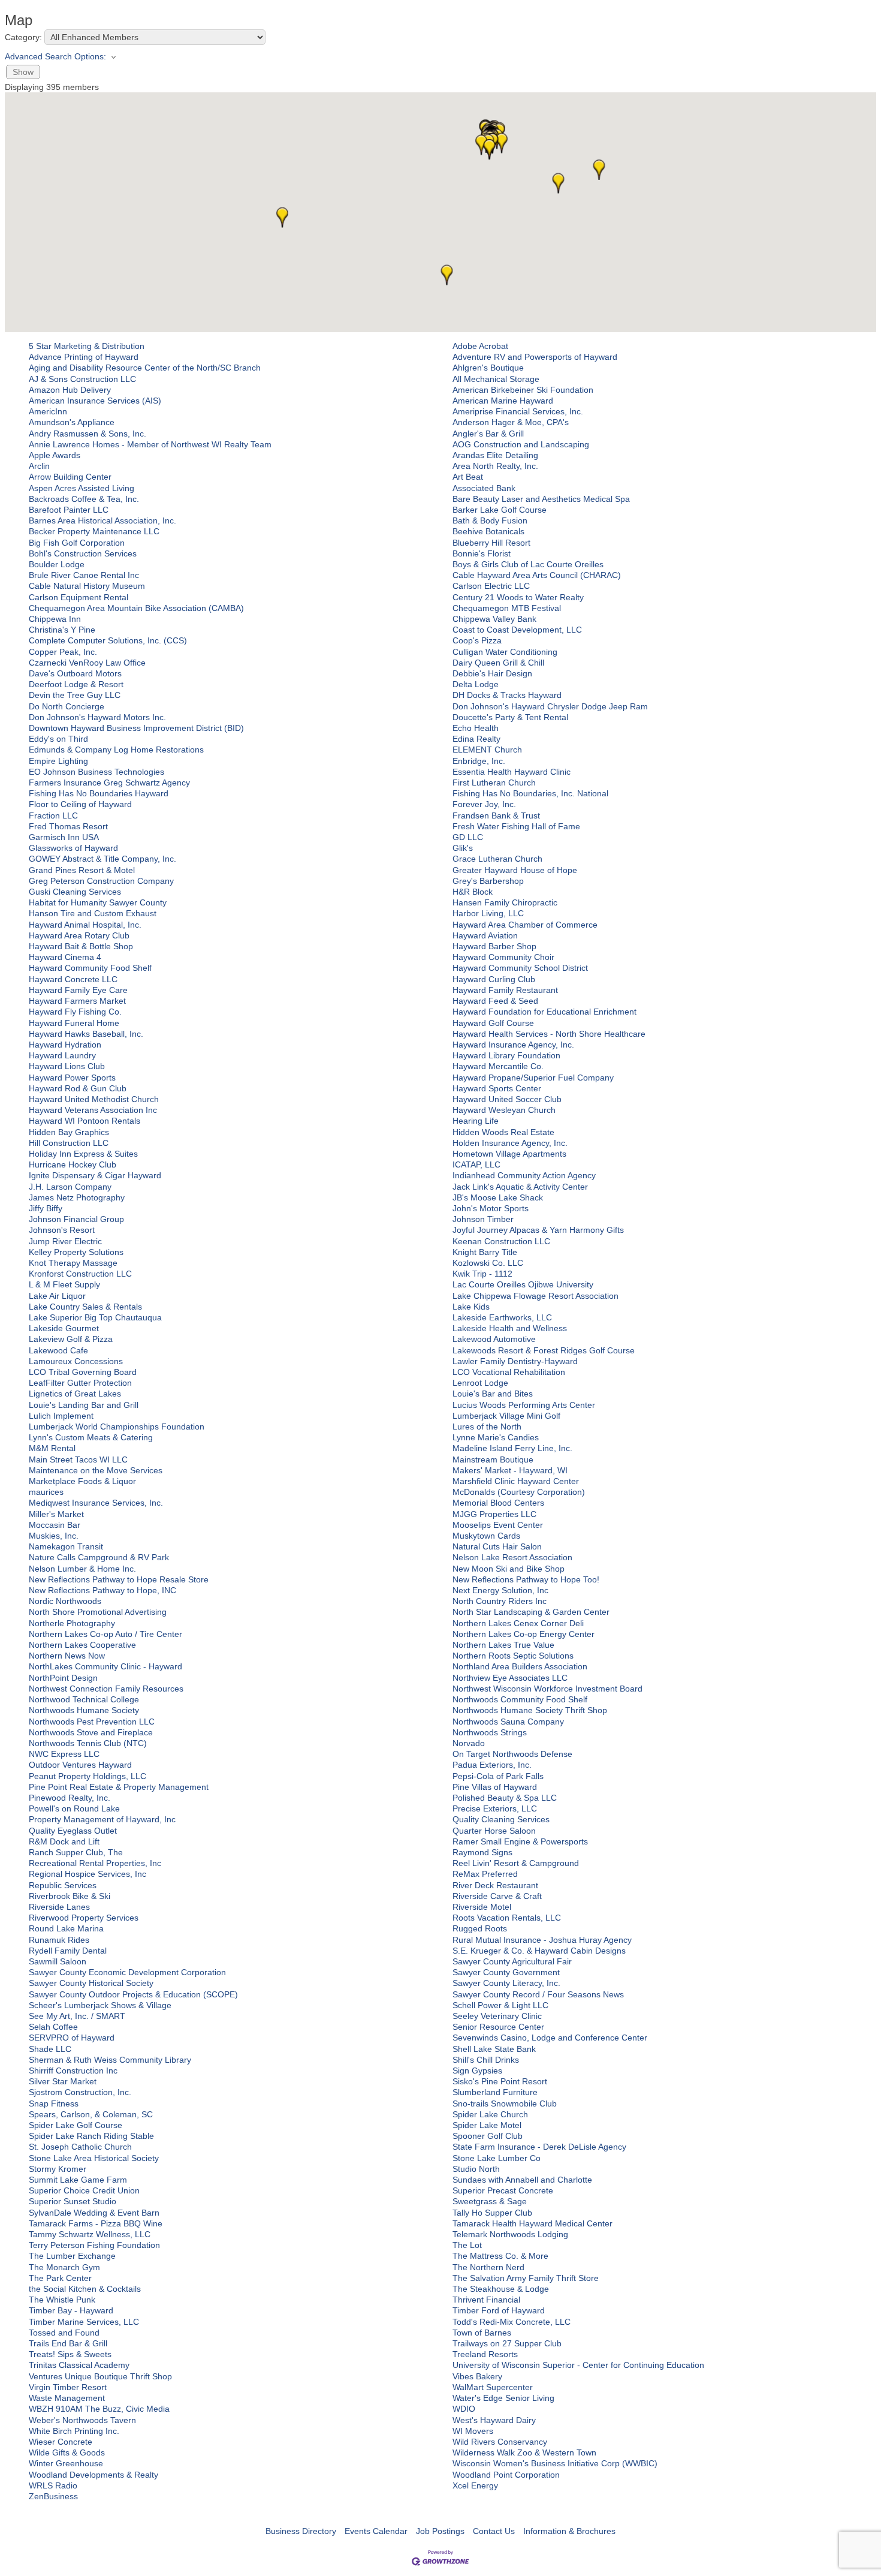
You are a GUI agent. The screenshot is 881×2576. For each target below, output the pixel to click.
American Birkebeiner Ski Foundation (523, 390)
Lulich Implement (61, 1416)
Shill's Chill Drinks (486, 2060)
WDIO (464, 2409)
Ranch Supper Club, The (76, 1852)
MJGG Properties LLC (494, 1514)
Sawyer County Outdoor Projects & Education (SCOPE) (133, 1994)
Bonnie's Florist (482, 553)
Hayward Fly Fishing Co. (75, 1012)
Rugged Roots (480, 1928)
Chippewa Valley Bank (494, 619)
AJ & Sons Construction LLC (82, 379)
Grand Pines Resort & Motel (82, 870)
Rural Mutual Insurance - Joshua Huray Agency (542, 1940)
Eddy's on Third (58, 739)
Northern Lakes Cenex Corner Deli (518, 1623)
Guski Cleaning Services (75, 892)
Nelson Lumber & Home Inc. (82, 1569)
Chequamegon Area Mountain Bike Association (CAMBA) (136, 608)
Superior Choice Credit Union (84, 2190)
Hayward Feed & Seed (495, 1001)
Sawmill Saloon (58, 1961)
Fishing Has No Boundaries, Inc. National (530, 793)
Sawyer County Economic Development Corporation (127, 1972)
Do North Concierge (67, 706)
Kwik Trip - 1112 (482, 1274)
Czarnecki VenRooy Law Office (87, 663)
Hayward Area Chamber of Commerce (525, 925)
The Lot (467, 2245)
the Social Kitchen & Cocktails (85, 2289)
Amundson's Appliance (72, 422)
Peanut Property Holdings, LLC (88, 1776)
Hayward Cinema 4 (65, 957)
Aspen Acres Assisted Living (82, 488)
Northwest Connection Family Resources (106, 1689)
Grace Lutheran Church (497, 859)
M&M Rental (52, 1448)
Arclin (39, 466)
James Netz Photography (77, 1197)
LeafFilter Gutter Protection (80, 1383)
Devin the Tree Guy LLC (75, 695)
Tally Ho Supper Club (492, 2213)
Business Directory (301, 2531)
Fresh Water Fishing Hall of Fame (516, 826)
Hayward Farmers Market (77, 1001)
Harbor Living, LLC (488, 913)
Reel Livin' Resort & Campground (516, 1863)
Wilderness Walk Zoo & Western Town (524, 2452)
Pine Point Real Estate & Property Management (119, 1787)
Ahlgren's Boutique (488, 368)
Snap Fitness (54, 2103)
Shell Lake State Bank (494, 2049)
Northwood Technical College (84, 1699)
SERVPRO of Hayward (72, 2038)
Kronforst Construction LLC (80, 1274)
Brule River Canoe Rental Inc (84, 575)
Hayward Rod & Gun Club (78, 1088)
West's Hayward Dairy (494, 2420)
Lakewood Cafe (58, 1350)
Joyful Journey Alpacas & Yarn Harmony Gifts (538, 1230)
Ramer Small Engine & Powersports (520, 1841)
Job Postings (440, 2531)
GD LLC (468, 837)
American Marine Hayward (503, 401)
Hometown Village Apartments (509, 1154)
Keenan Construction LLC (501, 1241)
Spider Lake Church (490, 2114)
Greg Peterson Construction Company (101, 881)
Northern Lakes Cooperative (82, 1645)
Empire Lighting (58, 761)
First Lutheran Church (494, 783)
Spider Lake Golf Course (76, 2125)
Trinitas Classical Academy (79, 2365)
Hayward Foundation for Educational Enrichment (544, 1012)
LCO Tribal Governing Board (83, 1372)
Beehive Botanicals (488, 531)
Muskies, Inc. (54, 1536)
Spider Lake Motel (487, 2125)
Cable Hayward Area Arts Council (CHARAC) (537, 575)
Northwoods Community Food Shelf (520, 1699)
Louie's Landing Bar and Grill (84, 1405)
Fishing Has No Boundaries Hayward (99, 793)
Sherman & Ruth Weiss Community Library (110, 2060)
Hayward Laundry (62, 1055)
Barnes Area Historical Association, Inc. (102, 520)
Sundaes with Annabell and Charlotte (522, 2180)
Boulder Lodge (57, 564)
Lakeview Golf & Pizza (71, 1339)
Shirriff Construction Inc (73, 2071)
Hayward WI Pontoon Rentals (85, 1121)
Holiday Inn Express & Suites (83, 1154)
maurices (46, 1492)
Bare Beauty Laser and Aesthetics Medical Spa (541, 499)
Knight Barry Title (485, 1252)
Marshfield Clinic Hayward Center (516, 1481)
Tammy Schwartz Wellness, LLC (90, 2234)
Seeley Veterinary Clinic (497, 2016)
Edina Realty (476, 739)
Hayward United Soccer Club (507, 1099)
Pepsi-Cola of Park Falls (498, 1776)
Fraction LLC (53, 815)
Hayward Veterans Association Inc (93, 1110)
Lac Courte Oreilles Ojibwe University (523, 1284)
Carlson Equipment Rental (79, 597)
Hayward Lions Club (67, 1066)
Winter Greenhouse (66, 2463)
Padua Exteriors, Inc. (492, 1765)
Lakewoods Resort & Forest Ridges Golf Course (544, 1350)
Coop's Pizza (477, 640)
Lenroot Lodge (480, 1383)
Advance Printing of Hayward (84, 357)
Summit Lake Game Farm (78, 2180)
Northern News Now (67, 1656)
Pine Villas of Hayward (495, 1787)
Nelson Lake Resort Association (512, 1557)
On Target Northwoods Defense (512, 1754)
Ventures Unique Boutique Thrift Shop (100, 2376)
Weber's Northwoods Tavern (82, 2420)
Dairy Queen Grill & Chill (498, 663)
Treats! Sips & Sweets (70, 2354)
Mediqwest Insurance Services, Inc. (96, 1503)
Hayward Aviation (485, 935)
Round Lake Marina (66, 1928)
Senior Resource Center (498, 2027)
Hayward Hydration (65, 1045)
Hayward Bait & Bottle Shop (81, 946)
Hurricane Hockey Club (73, 1164)
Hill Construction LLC (69, 1143)
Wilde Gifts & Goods (67, 2452)
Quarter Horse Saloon (494, 1831)
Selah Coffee (53, 2027)
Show (23, 72)
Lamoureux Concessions (76, 1361)
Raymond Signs (482, 1852)
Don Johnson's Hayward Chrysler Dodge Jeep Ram (550, 706)
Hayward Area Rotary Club (79, 935)
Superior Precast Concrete (503, 2190)
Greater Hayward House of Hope (515, 870)
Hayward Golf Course (493, 1023)
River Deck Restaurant (495, 1885)
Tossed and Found (64, 2333)
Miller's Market (56, 1514)
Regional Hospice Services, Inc (88, 1874)
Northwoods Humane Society (84, 1710)
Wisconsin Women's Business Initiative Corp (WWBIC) (555, 2463)
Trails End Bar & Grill (68, 2343)
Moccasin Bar (55, 1525)
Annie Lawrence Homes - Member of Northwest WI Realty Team (150, 444)
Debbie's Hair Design (492, 673)
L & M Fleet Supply (64, 1284)
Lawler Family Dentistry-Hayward (515, 1361)
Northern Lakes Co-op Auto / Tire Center (105, 1634)
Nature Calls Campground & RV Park (99, 1557)
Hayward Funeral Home (74, 1023)
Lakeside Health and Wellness (510, 1328)
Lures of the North (487, 1427)
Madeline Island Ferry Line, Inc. (512, 1448)
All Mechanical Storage (496, 379)
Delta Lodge (476, 684)
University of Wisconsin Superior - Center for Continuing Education (578, 2365)
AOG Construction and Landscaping (521, 444)
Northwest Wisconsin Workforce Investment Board (547, 1689)
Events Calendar (376, 2531)
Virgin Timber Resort (68, 2387)
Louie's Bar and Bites (493, 1394)
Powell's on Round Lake (74, 1808)
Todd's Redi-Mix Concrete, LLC (512, 2322)
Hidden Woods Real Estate (503, 1132)
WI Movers (473, 2431)
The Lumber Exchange (72, 2256)
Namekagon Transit (66, 1546)
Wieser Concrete (61, 2442)
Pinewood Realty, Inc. (70, 1798)
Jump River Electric (65, 1241)
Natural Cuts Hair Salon (497, 1546)
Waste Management (67, 2398)
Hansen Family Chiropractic (505, 902)
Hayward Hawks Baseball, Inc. (86, 1034)
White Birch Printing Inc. (74, 2431)
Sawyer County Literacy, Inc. (506, 1983)
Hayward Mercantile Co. (498, 1066)
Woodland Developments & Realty (93, 2475)
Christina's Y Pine (62, 630)
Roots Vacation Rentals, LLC (507, 1918)
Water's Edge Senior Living (503, 2398)
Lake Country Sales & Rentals (85, 1307)
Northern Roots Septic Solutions (513, 1656)
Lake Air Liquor (57, 1296)
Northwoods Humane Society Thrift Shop (530, 1710)
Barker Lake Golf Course (500, 510)
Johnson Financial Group (76, 1219)
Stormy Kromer (58, 2169)
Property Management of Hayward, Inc (102, 1819)
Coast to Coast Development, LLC (517, 630)
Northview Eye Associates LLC (510, 1678)
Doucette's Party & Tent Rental (510, 717)
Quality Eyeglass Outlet (73, 1831)
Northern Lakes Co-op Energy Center (524, 1634)
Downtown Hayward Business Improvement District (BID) (136, 728)
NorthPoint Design (63, 1678)
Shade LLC (50, 2049)
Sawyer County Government (506, 1972)
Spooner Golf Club (488, 2136)
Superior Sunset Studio (73, 2201)
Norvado (469, 1743)
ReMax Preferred (485, 1874)
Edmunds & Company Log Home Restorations (116, 750)
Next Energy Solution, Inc (500, 1590)
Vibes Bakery (477, 2376)
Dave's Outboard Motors (75, 673)
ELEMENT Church (487, 750)
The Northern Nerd (488, 2267)
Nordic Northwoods (65, 1601)
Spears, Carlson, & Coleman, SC (91, 2114)
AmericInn (48, 411)
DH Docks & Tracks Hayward (507, 695)
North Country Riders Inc (500, 1601)
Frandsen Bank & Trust (496, 815)
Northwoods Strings (490, 1732)
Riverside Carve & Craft (497, 1896)
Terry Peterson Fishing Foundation (94, 2245)
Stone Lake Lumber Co (497, 2158)
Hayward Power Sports (72, 1078)
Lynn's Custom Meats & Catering (91, 1437)
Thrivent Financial (486, 2300)
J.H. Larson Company (70, 1187)
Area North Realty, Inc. (495, 466)
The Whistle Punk (62, 2300)
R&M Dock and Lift (64, 1841)
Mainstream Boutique (493, 1459)
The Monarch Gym (64, 2267)
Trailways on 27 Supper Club (507, 2343)
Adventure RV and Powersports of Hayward (535, 357)
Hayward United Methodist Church (94, 1099)
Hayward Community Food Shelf (90, 968)
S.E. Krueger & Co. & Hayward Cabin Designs (539, 1951)
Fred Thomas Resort (68, 826)
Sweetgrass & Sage (490, 2201)
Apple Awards (55, 455)
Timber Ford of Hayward (499, 2310)
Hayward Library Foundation (506, 1055)
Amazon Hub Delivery (70, 390)
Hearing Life (476, 1121)
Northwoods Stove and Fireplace (91, 1732)
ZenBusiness (53, 2496)
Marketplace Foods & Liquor (82, 1481)
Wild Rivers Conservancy (500, 2442)
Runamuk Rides (59, 1940)
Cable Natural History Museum (87, 586)
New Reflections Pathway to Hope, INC (102, 1590)
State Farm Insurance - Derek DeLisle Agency (539, 2147)
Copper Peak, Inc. (63, 652)
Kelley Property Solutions (76, 1252)
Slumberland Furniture (495, 2092)
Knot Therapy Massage (73, 1263)
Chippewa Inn (55, 619)
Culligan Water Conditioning (505, 652)
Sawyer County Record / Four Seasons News (538, 1994)
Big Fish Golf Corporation (77, 543)
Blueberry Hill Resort (491, 543)
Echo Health (476, 728)
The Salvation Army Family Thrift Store (526, 2278)
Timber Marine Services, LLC (84, 2322)
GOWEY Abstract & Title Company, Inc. (102, 859)
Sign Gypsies (477, 2071)
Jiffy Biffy (46, 1208)
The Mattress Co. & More (500, 2256)
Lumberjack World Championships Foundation (117, 1427)
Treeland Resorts (485, 2354)
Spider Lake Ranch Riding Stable (91, 2136)
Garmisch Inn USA (64, 837)
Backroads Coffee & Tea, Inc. (84, 499)
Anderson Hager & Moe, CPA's (511, 422)
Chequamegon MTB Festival (507, 608)
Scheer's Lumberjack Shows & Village (100, 2005)
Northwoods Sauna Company (508, 1722)
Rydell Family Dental (68, 1951)
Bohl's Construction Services (83, 553)
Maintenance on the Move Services (96, 1470)
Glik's (463, 848)
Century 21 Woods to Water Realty (518, 597)
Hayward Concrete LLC (73, 979)
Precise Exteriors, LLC (495, 1808)
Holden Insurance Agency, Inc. (510, 1143)
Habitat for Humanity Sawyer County (98, 902)
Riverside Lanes (59, 1907)
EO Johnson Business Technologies (96, 772)
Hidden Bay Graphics (69, 1132)
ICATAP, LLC (476, 1164)
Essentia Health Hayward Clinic (512, 772)
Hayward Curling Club (494, 979)
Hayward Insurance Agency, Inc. (513, 1045)
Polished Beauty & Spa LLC (505, 1798)
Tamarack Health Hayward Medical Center (532, 2223)
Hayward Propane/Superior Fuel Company (533, 1078)
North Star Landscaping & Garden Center (531, 1612)
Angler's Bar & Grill (488, 434)
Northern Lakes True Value (503, 1645)
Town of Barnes (482, 2333)
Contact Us (494, 2531)
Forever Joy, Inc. (484, 804)
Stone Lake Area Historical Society (94, 2158)
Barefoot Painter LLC (69, 510)
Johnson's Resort (62, 1230)
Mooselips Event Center (498, 1525)
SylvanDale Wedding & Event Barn (94, 2213)
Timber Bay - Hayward (71, 2310)
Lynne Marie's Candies (496, 1437)
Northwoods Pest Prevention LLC (92, 1722)
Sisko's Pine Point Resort (500, 2081)
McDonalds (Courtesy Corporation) (519, 1492)
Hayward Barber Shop (494, 946)
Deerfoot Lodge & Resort (76, 684)
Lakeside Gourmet (64, 1328)
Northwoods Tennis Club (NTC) (88, 1743)
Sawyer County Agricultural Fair (512, 1961)
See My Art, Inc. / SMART (77, 2016)
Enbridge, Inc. (479, 761)
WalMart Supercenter (493, 2387)
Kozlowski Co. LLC (488, 1263)
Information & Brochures (569, 2531)
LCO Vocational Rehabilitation (509, 1372)
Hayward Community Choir (503, 957)
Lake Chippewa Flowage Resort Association (535, 1296)
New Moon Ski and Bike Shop (509, 1569)
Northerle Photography (72, 1623)
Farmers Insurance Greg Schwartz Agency (109, 783)
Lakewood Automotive (494, 1339)
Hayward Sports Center (497, 1088)
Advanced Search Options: (55, 56)
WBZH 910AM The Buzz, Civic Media (99, 2409)
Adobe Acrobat (480, 346)
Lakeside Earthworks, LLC (502, 1317)
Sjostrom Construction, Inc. (80, 2092)
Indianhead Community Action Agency (524, 1175)
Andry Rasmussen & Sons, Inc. (88, 434)
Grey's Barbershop (488, 881)
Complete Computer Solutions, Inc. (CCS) (108, 640)
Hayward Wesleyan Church (504, 1110)
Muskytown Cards (486, 1536)
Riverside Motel (482, 1907)
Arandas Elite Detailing (495, 455)
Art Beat (468, 477)
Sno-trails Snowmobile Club (505, 2103)
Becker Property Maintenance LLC (94, 531)
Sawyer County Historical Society (91, 1983)
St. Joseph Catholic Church (80, 2147)
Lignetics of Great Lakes (75, 1394)
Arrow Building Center (70, 477)
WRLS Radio (53, 2485)
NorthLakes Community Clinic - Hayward (105, 1666)
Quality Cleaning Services (501, 1819)
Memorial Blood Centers (498, 1503)
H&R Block (473, 892)
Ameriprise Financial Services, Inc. (518, 411)
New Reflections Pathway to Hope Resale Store (119, 1579)
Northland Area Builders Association (520, 1666)
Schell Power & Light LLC (500, 2005)
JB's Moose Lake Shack (498, 1197)
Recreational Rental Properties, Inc (95, 1863)
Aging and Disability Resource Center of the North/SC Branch (145, 368)
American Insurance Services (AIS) (95, 401)
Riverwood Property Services (84, 1918)
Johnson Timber (483, 1219)
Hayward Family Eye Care (78, 990)
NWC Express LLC (64, 1754)
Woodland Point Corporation (506, 2475)
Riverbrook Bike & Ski (70, 1896)
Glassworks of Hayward (73, 848)
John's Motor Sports (491, 1208)
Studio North (476, 2169)
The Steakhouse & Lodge (501, 2289)
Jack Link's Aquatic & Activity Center (520, 1187)
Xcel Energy (475, 2485)
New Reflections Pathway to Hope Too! (526, 1579)
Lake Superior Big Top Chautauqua (95, 1317)
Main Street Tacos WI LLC (78, 1459)
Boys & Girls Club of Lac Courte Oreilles (528, 564)
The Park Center (60, 2278)
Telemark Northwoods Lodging (510, 2234)
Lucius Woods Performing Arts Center (524, 1405)
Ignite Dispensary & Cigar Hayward (95, 1175)
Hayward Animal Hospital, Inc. (85, 925)
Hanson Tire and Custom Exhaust (93, 913)
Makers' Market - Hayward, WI (510, 1470)
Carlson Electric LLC (491, 586)
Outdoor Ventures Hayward (80, 1765)
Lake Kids (471, 1307)
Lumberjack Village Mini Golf (506, 1416)
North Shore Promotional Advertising (98, 1612)
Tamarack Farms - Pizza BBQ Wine (96, 2223)
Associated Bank (484, 488)
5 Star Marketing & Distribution (87, 346)
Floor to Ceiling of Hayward (80, 804)
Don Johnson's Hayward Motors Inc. (97, 717)
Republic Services (63, 1885)
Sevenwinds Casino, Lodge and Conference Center (550, 2038)
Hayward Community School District (520, 968)
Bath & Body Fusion (490, 520)
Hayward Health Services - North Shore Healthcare (549, 1034)
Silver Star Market (63, 2081)
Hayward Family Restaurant (505, 990)
